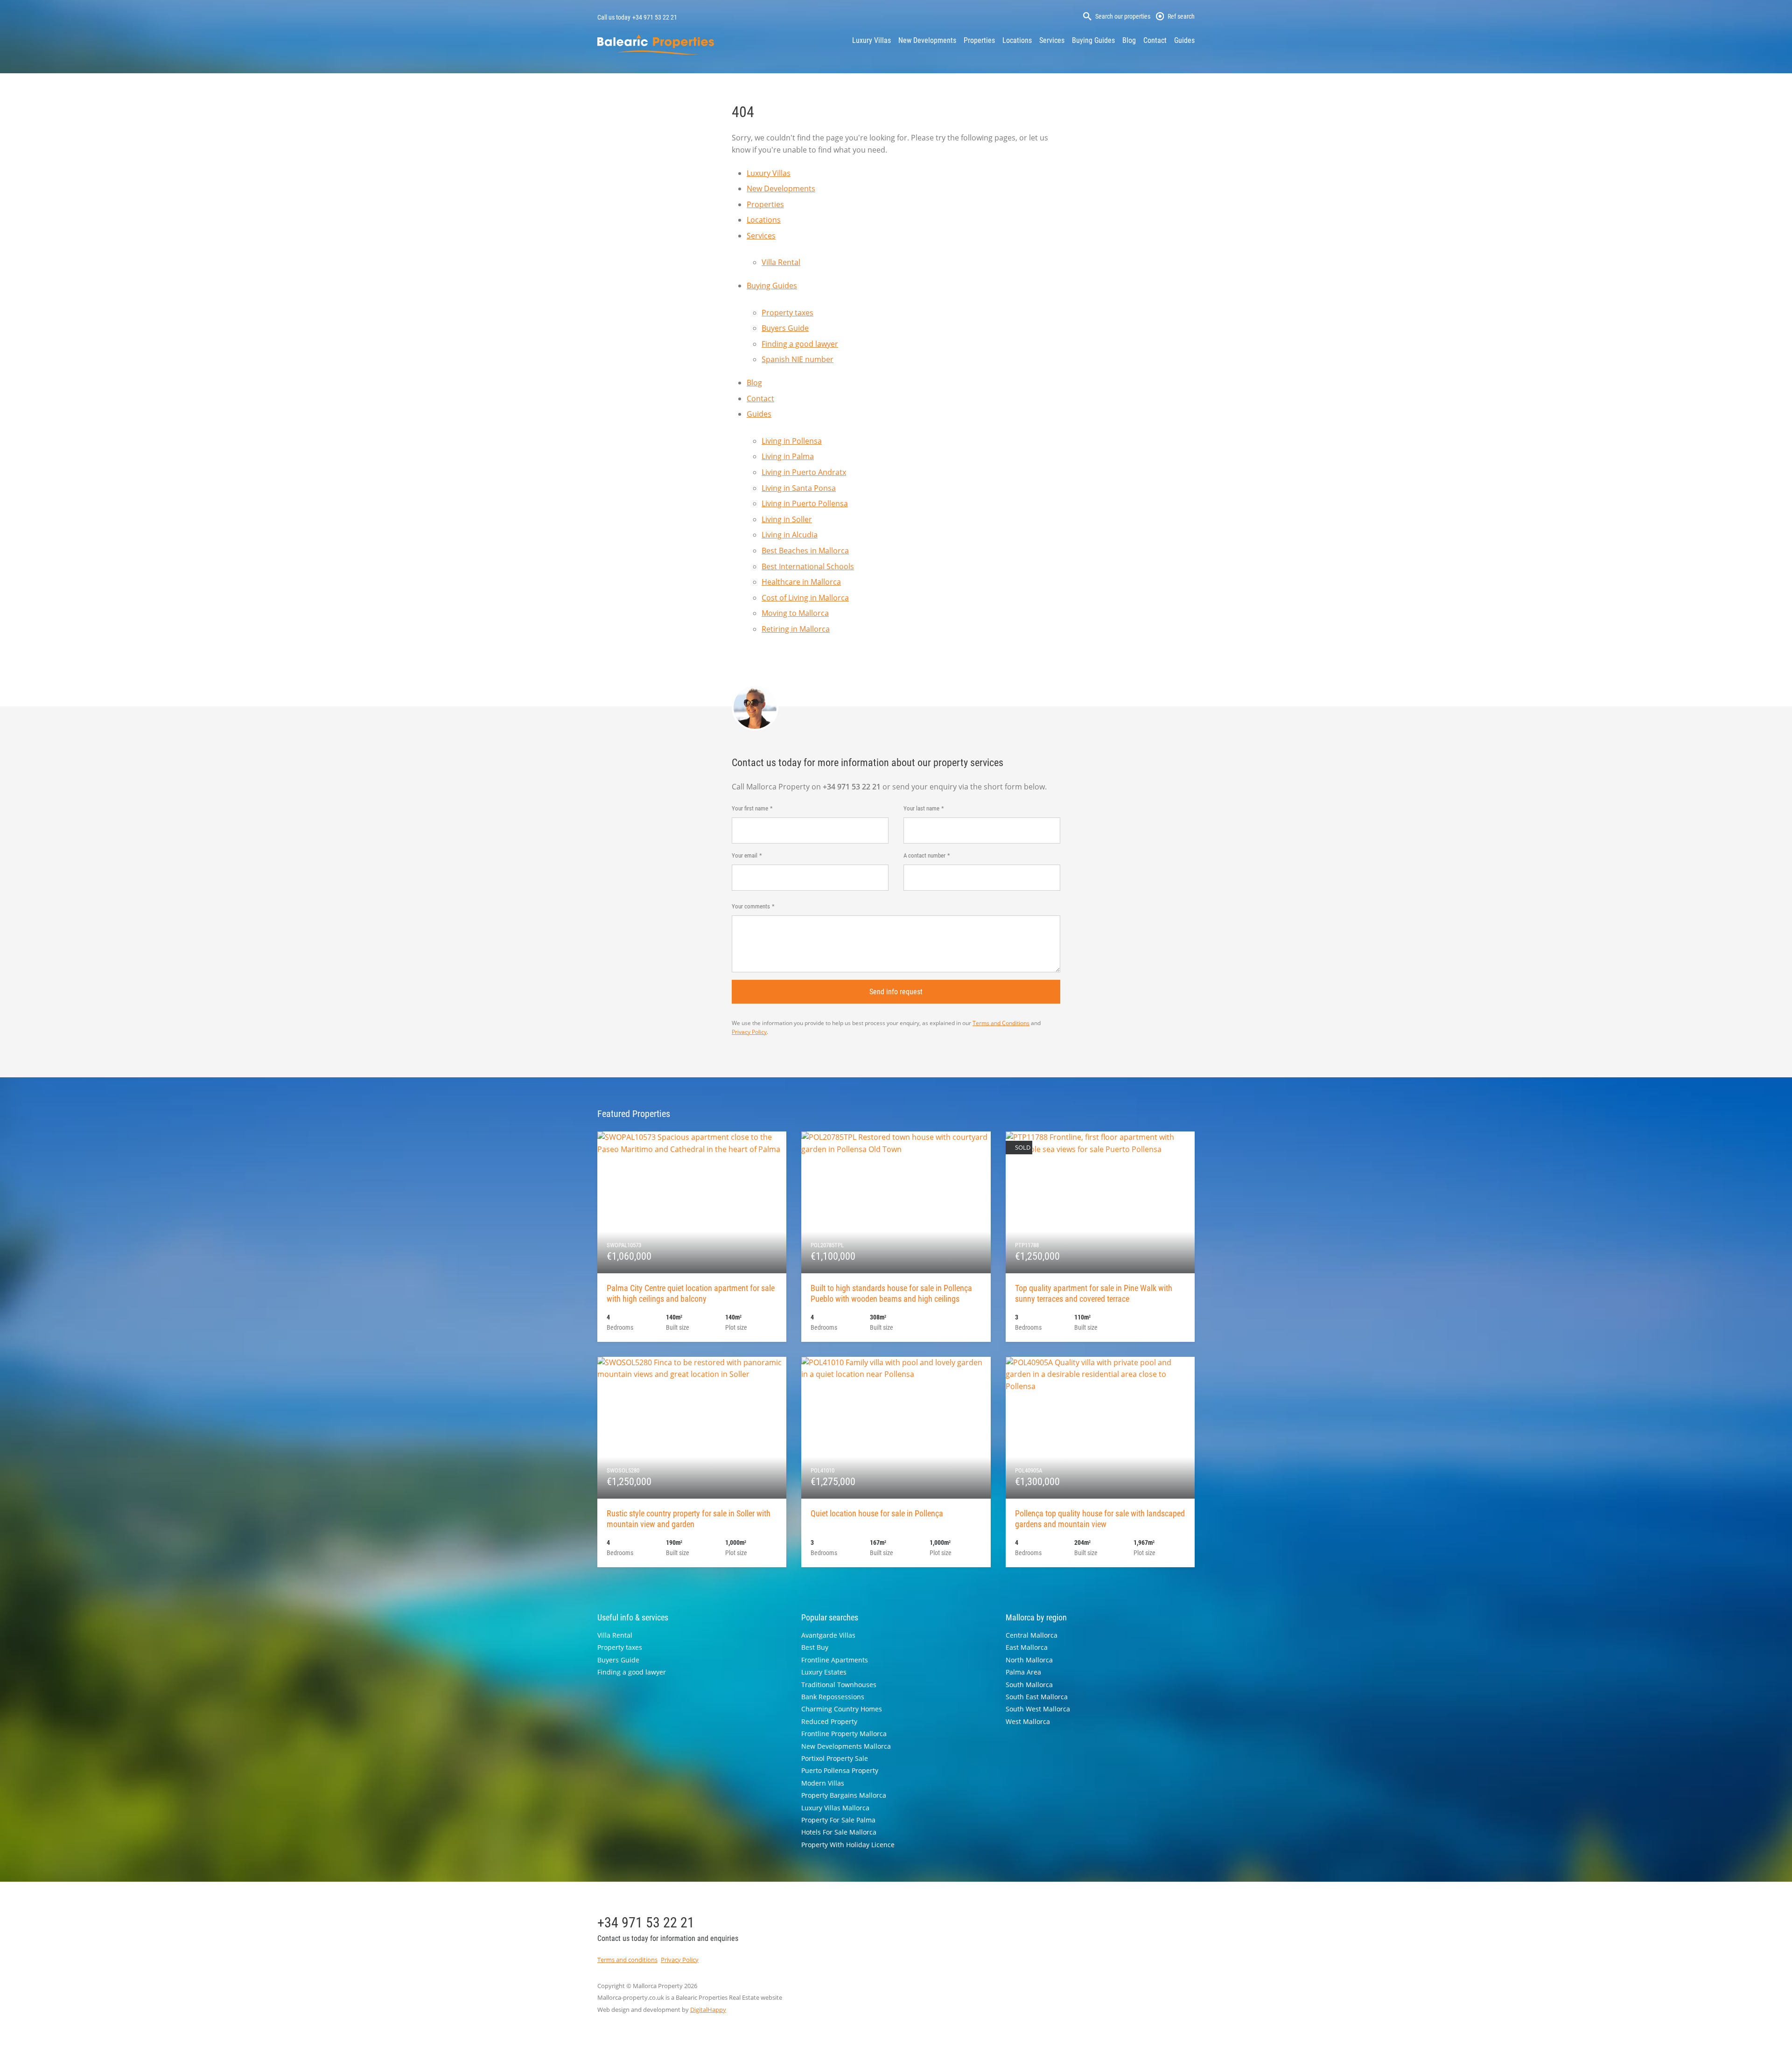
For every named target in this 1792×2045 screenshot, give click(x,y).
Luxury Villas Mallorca (835, 1808)
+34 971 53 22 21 (655, 17)
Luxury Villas (871, 40)
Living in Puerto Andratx (804, 472)
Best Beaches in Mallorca (805, 551)
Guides (1184, 40)
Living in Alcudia (790, 535)
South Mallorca (1029, 1685)
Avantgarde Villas (828, 1635)
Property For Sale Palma (838, 1820)
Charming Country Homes (842, 1709)
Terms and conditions (627, 1960)
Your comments (751, 906)
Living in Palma (788, 456)
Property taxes (787, 313)
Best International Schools (808, 566)
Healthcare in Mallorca (801, 582)
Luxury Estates (824, 1672)
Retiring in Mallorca (796, 629)
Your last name (921, 808)
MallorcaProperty (656, 45)
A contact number (924, 855)
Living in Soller (787, 519)
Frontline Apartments (835, 1660)
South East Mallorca (1037, 1697)
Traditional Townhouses (839, 1685)
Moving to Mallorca (795, 613)
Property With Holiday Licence (848, 1845)
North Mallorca (1029, 1660)
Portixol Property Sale (835, 1758)
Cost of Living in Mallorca (805, 598)
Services (1052, 40)
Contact (1155, 40)
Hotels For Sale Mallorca (839, 1832)
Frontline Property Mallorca (844, 1734)
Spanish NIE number (798, 359)
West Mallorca (1028, 1721)
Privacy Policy (749, 1032)
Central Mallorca (1032, 1635)
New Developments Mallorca (846, 1746)
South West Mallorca (1038, 1709)
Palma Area (1023, 1672)
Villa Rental (781, 262)
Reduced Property (829, 1721)
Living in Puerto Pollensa (805, 503)
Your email (745, 855)
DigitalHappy (708, 2010)
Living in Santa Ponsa (799, 488)
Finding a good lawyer (800, 344)
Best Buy (815, 1647)
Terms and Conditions (1001, 1023)
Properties (979, 40)
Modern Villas (823, 1783)
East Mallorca (1027, 1647)
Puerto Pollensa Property (840, 1770)
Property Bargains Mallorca (844, 1795)
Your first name (750, 808)
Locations (1017, 40)
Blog (1129, 40)
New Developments (927, 40)
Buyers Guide (785, 328)
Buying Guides (1093, 40)
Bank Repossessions (833, 1697)
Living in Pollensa (792, 441)
